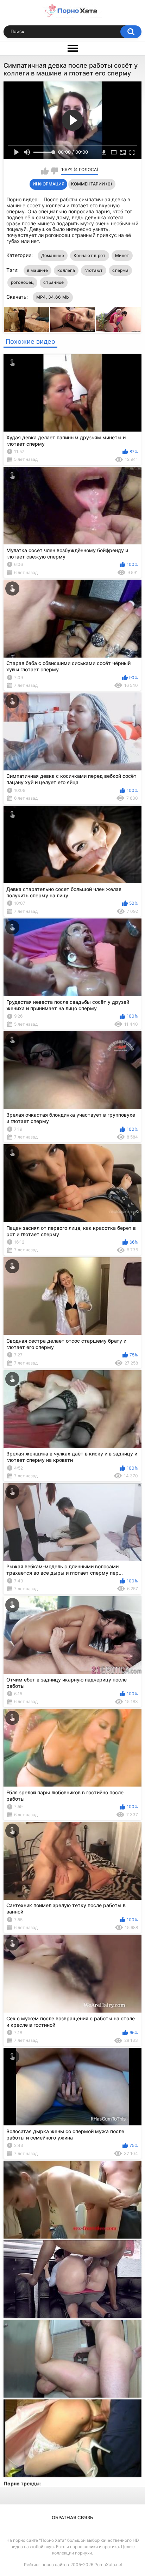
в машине (37, 270)
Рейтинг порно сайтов (46, 2565)
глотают (94, 270)
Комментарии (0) (92, 184)
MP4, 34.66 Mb (53, 297)
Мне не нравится (54, 171)
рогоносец (23, 282)
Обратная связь (72, 2517)
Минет (122, 255)
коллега (66, 270)
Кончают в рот (90, 255)
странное (53, 282)
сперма (120, 270)
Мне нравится (45, 171)
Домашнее (53, 255)
